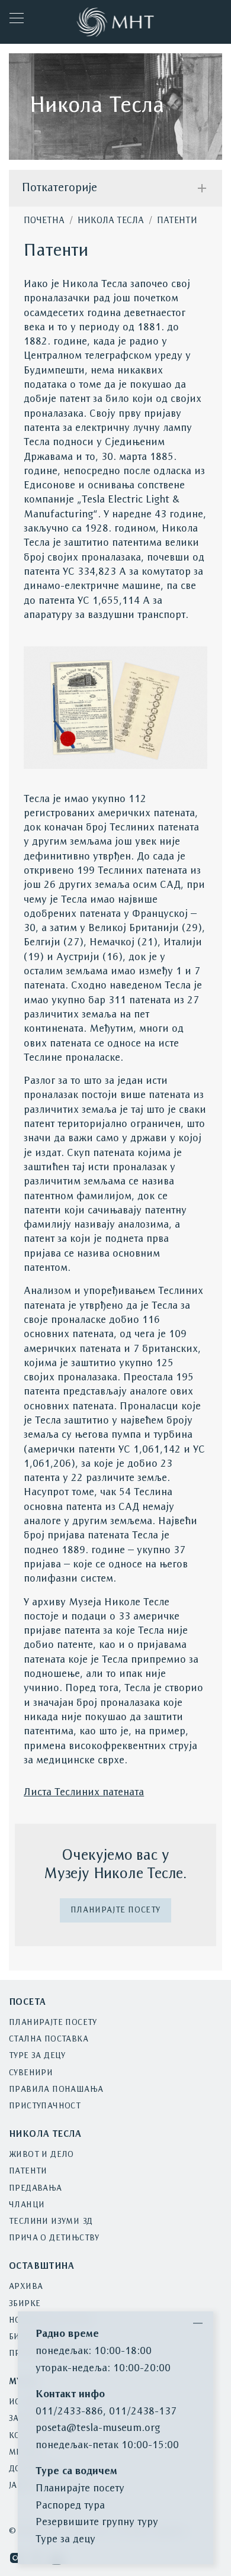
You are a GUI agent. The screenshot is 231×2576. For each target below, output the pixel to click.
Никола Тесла (111, 221)
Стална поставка (49, 2039)
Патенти (177, 221)
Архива (26, 2287)
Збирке (25, 2304)
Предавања (36, 2189)
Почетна (44, 221)
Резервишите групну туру (97, 2522)
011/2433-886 (69, 2412)
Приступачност (45, 2106)
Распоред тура (70, 2506)
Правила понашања (56, 2090)
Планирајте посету (115, 1910)
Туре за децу (37, 2056)
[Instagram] (15, 2558)
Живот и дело (41, 2155)
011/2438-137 (143, 2412)
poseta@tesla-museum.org (98, 2428)
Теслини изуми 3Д (51, 2222)
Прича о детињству (54, 2238)
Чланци (27, 2205)
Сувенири (31, 2073)
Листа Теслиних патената (84, 1793)
